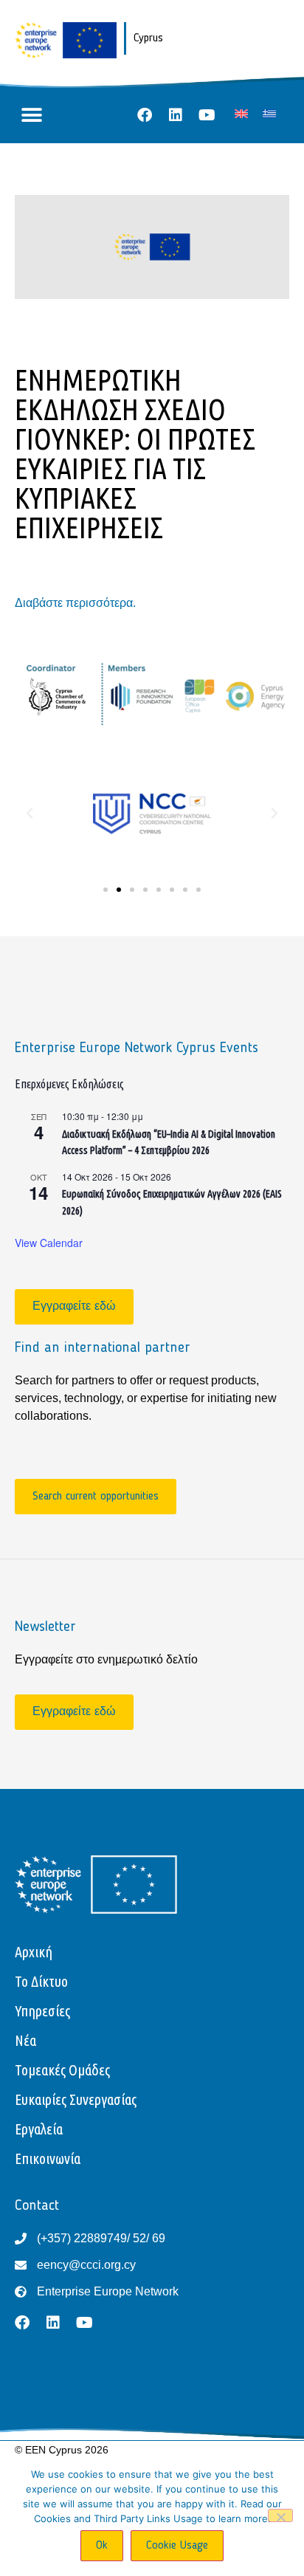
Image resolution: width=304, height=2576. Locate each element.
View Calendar (49, 1243)
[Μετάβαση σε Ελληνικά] (269, 113)
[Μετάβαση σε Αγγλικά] (241, 113)
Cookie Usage (177, 2546)
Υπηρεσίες (42, 2011)
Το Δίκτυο (41, 1981)
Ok (102, 2546)
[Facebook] (145, 115)
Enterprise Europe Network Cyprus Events (137, 1048)
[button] (31, 116)
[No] (280, 2515)
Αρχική (34, 1952)
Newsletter (45, 1627)
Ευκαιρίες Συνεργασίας (76, 2099)
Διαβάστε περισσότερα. (75, 603)
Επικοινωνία (48, 2158)
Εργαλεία (39, 2129)
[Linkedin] (176, 115)
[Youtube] (207, 115)
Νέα (25, 2040)
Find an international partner (103, 1348)
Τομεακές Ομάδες (62, 2070)
